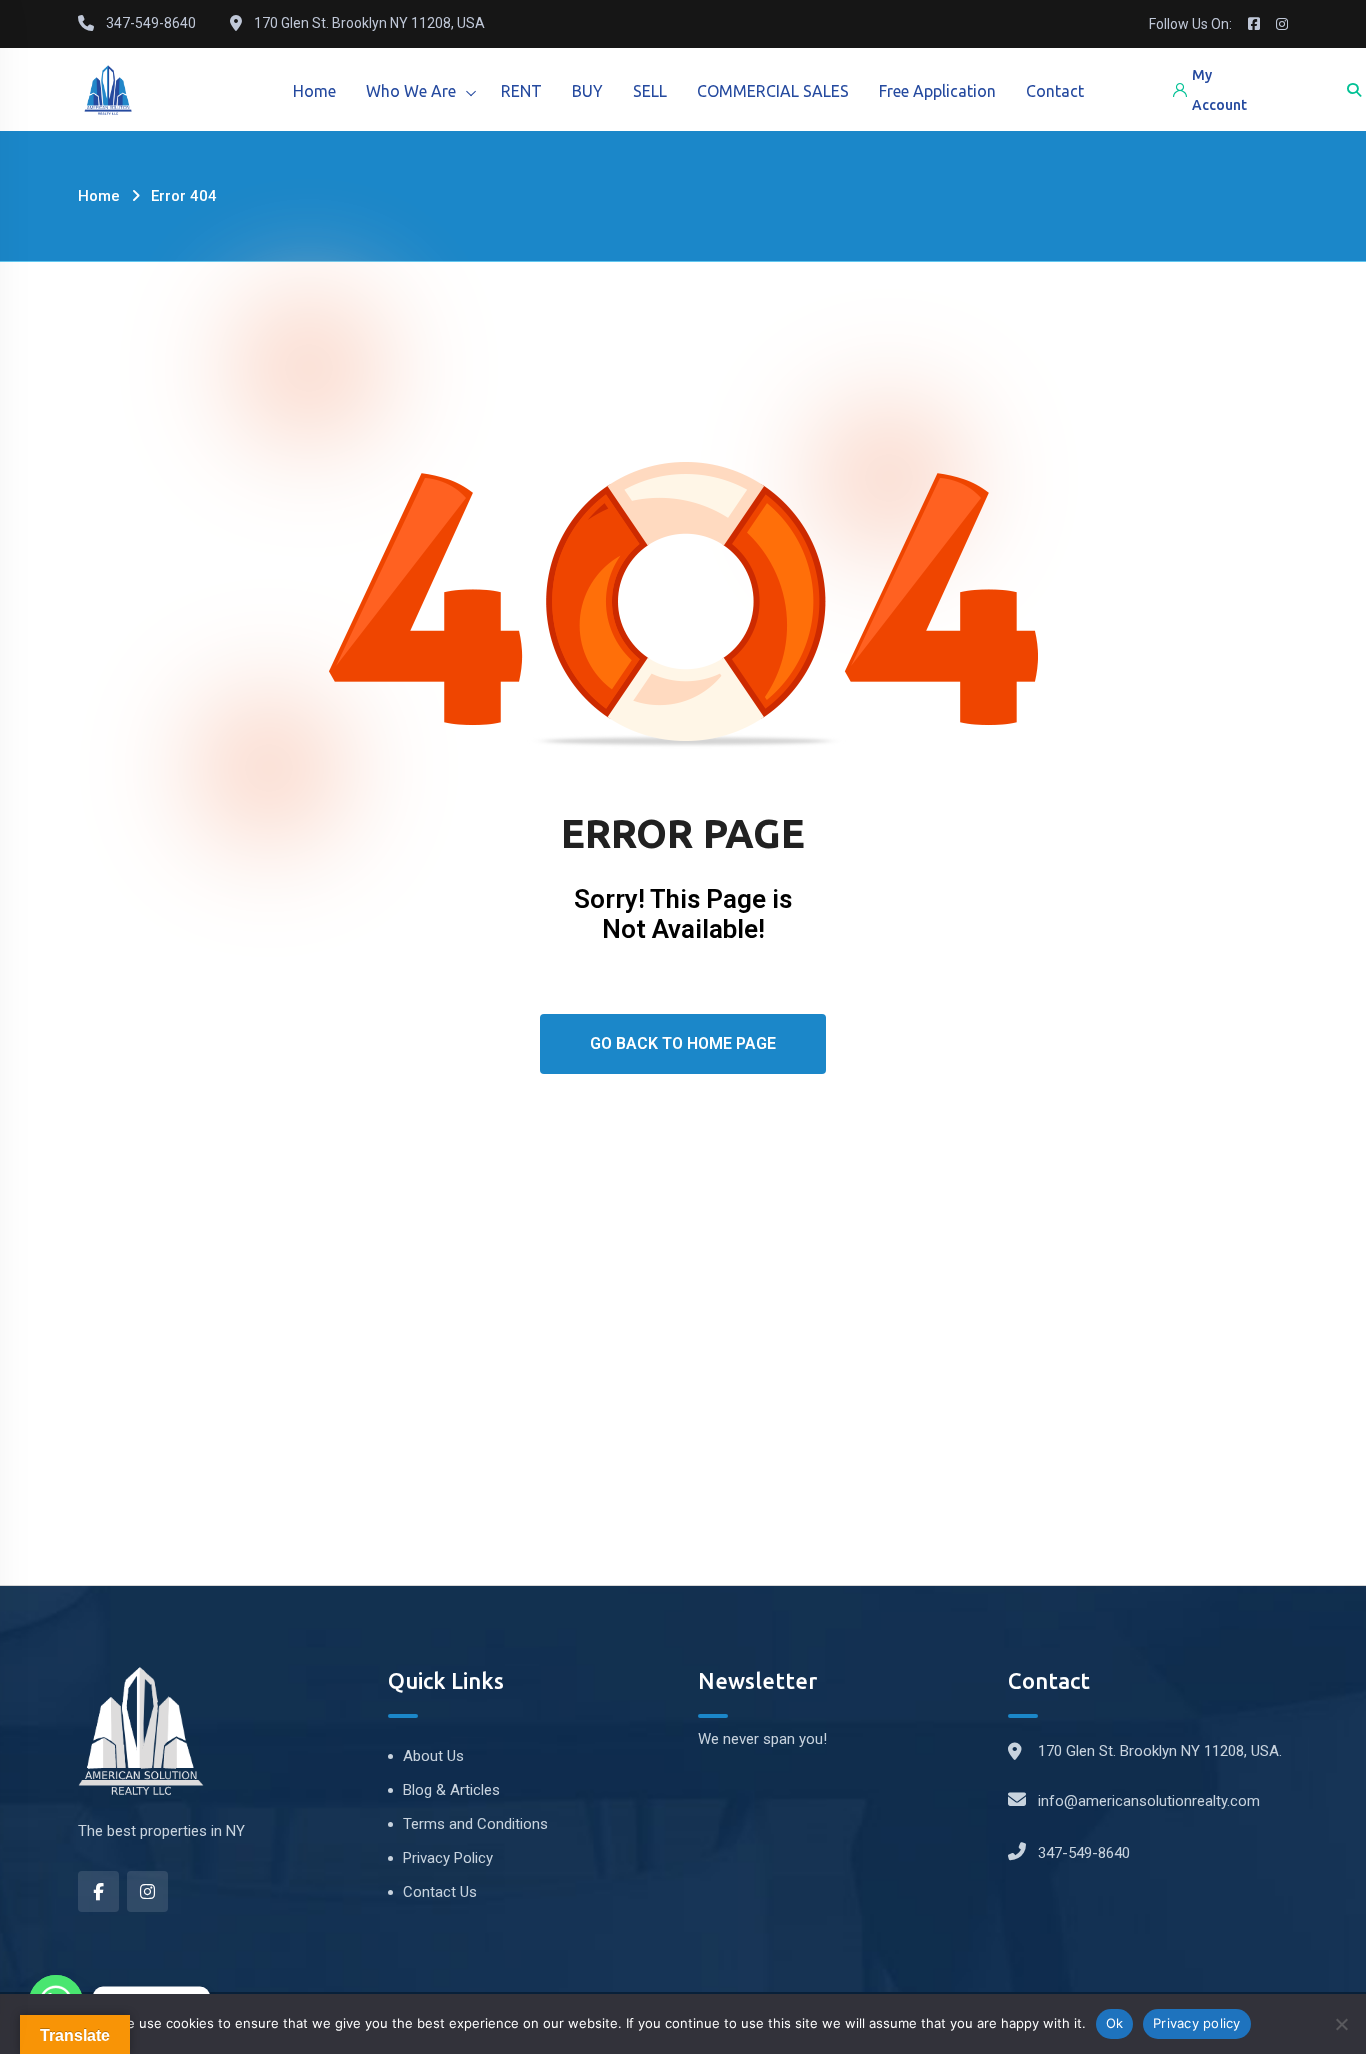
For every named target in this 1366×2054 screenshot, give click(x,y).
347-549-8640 (1084, 1853)
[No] (1341, 2024)
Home (314, 91)
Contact (1055, 91)
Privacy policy (1197, 2023)
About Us (433, 1756)
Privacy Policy (448, 1858)
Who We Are (411, 91)
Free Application (937, 91)
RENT (521, 91)
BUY (587, 91)
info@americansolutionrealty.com (1149, 1801)
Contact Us (440, 1892)
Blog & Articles (451, 1790)
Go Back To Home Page (683, 1043)
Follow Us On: (1190, 24)
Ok (1115, 2023)
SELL (650, 91)
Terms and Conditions (475, 1824)
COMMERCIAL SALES (773, 91)
